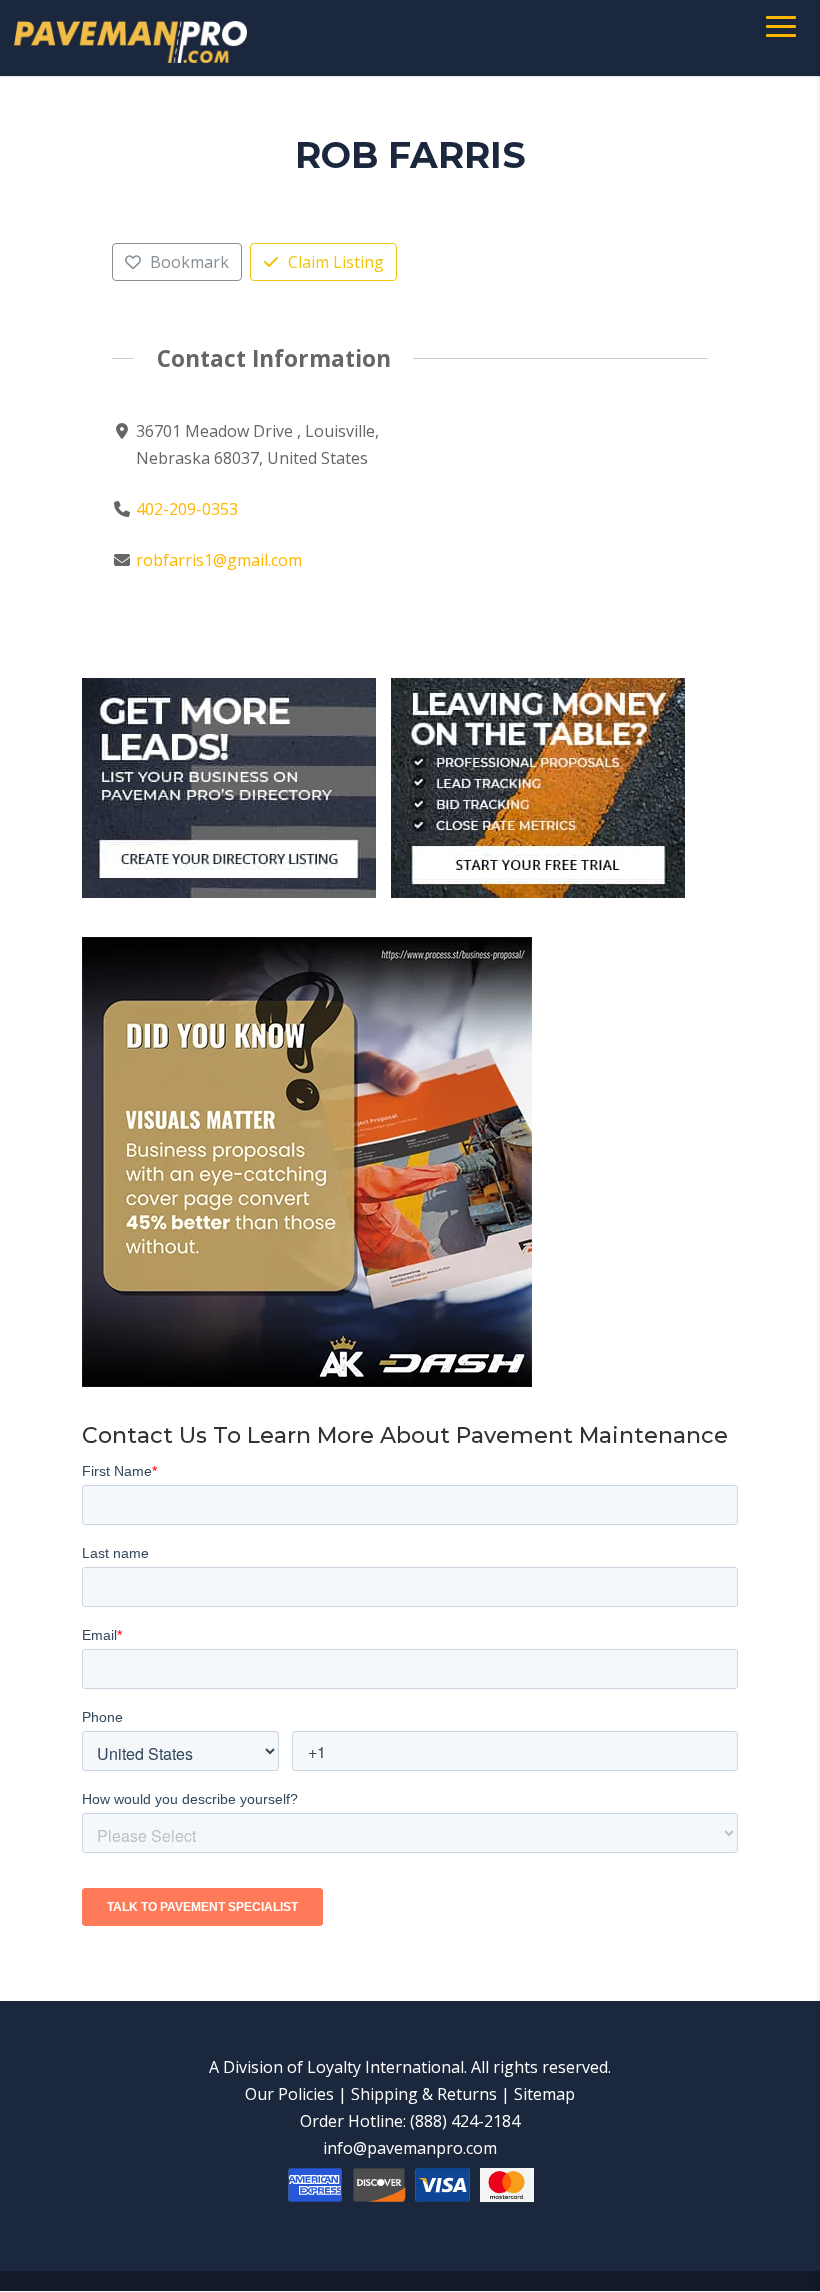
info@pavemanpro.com (410, 2148)
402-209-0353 (187, 509)
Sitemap (544, 2094)
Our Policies (289, 2094)
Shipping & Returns (424, 2094)
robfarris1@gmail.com (219, 560)
